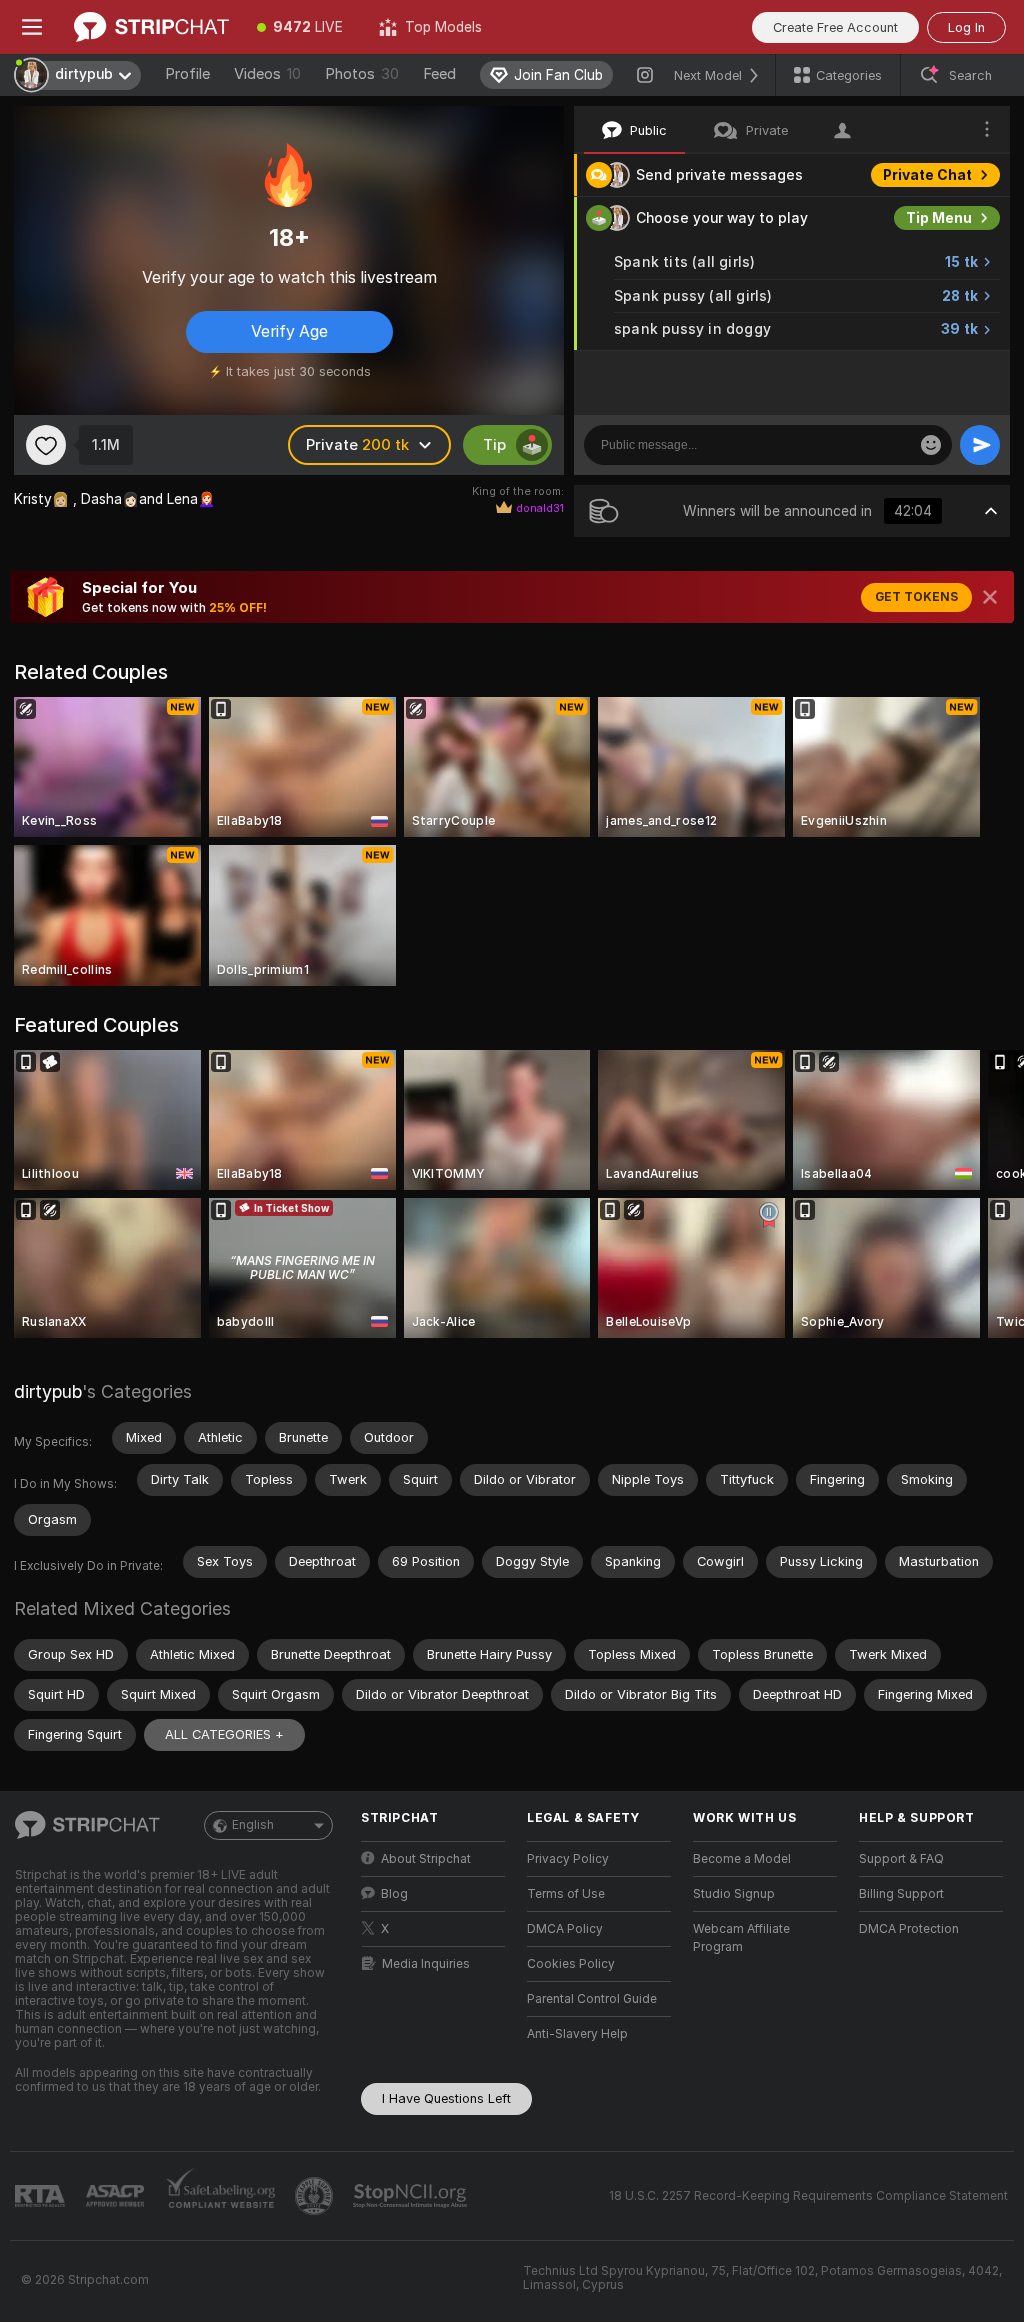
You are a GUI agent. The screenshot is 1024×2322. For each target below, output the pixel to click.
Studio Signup (734, 1894)
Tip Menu (939, 218)
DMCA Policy (565, 1929)
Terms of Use (566, 1894)
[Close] (990, 597)
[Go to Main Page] (151, 27)
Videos (267, 74)
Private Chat (927, 175)
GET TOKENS (916, 597)
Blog (394, 1894)
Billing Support (901, 1894)
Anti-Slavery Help (577, 2034)
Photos (362, 74)
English (253, 1825)
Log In (966, 27)
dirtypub (48, 1391)
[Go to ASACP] (117, 2196)
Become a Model (742, 1859)
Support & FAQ (901, 1859)
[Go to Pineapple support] (316, 2196)
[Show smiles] (931, 445)
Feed (439, 74)
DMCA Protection (909, 1929)
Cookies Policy (571, 1964)
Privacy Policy (568, 1859)
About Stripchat (426, 1859)
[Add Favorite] (46, 445)
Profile (187, 74)
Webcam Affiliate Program (741, 1938)
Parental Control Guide (592, 1999)
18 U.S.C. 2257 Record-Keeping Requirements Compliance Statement (808, 2196)
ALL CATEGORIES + (224, 1734)
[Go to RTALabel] (42, 2196)
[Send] (980, 445)
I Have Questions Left (446, 2098)
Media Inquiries (426, 1964)
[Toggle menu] (32, 27)
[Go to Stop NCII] (412, 2196)
